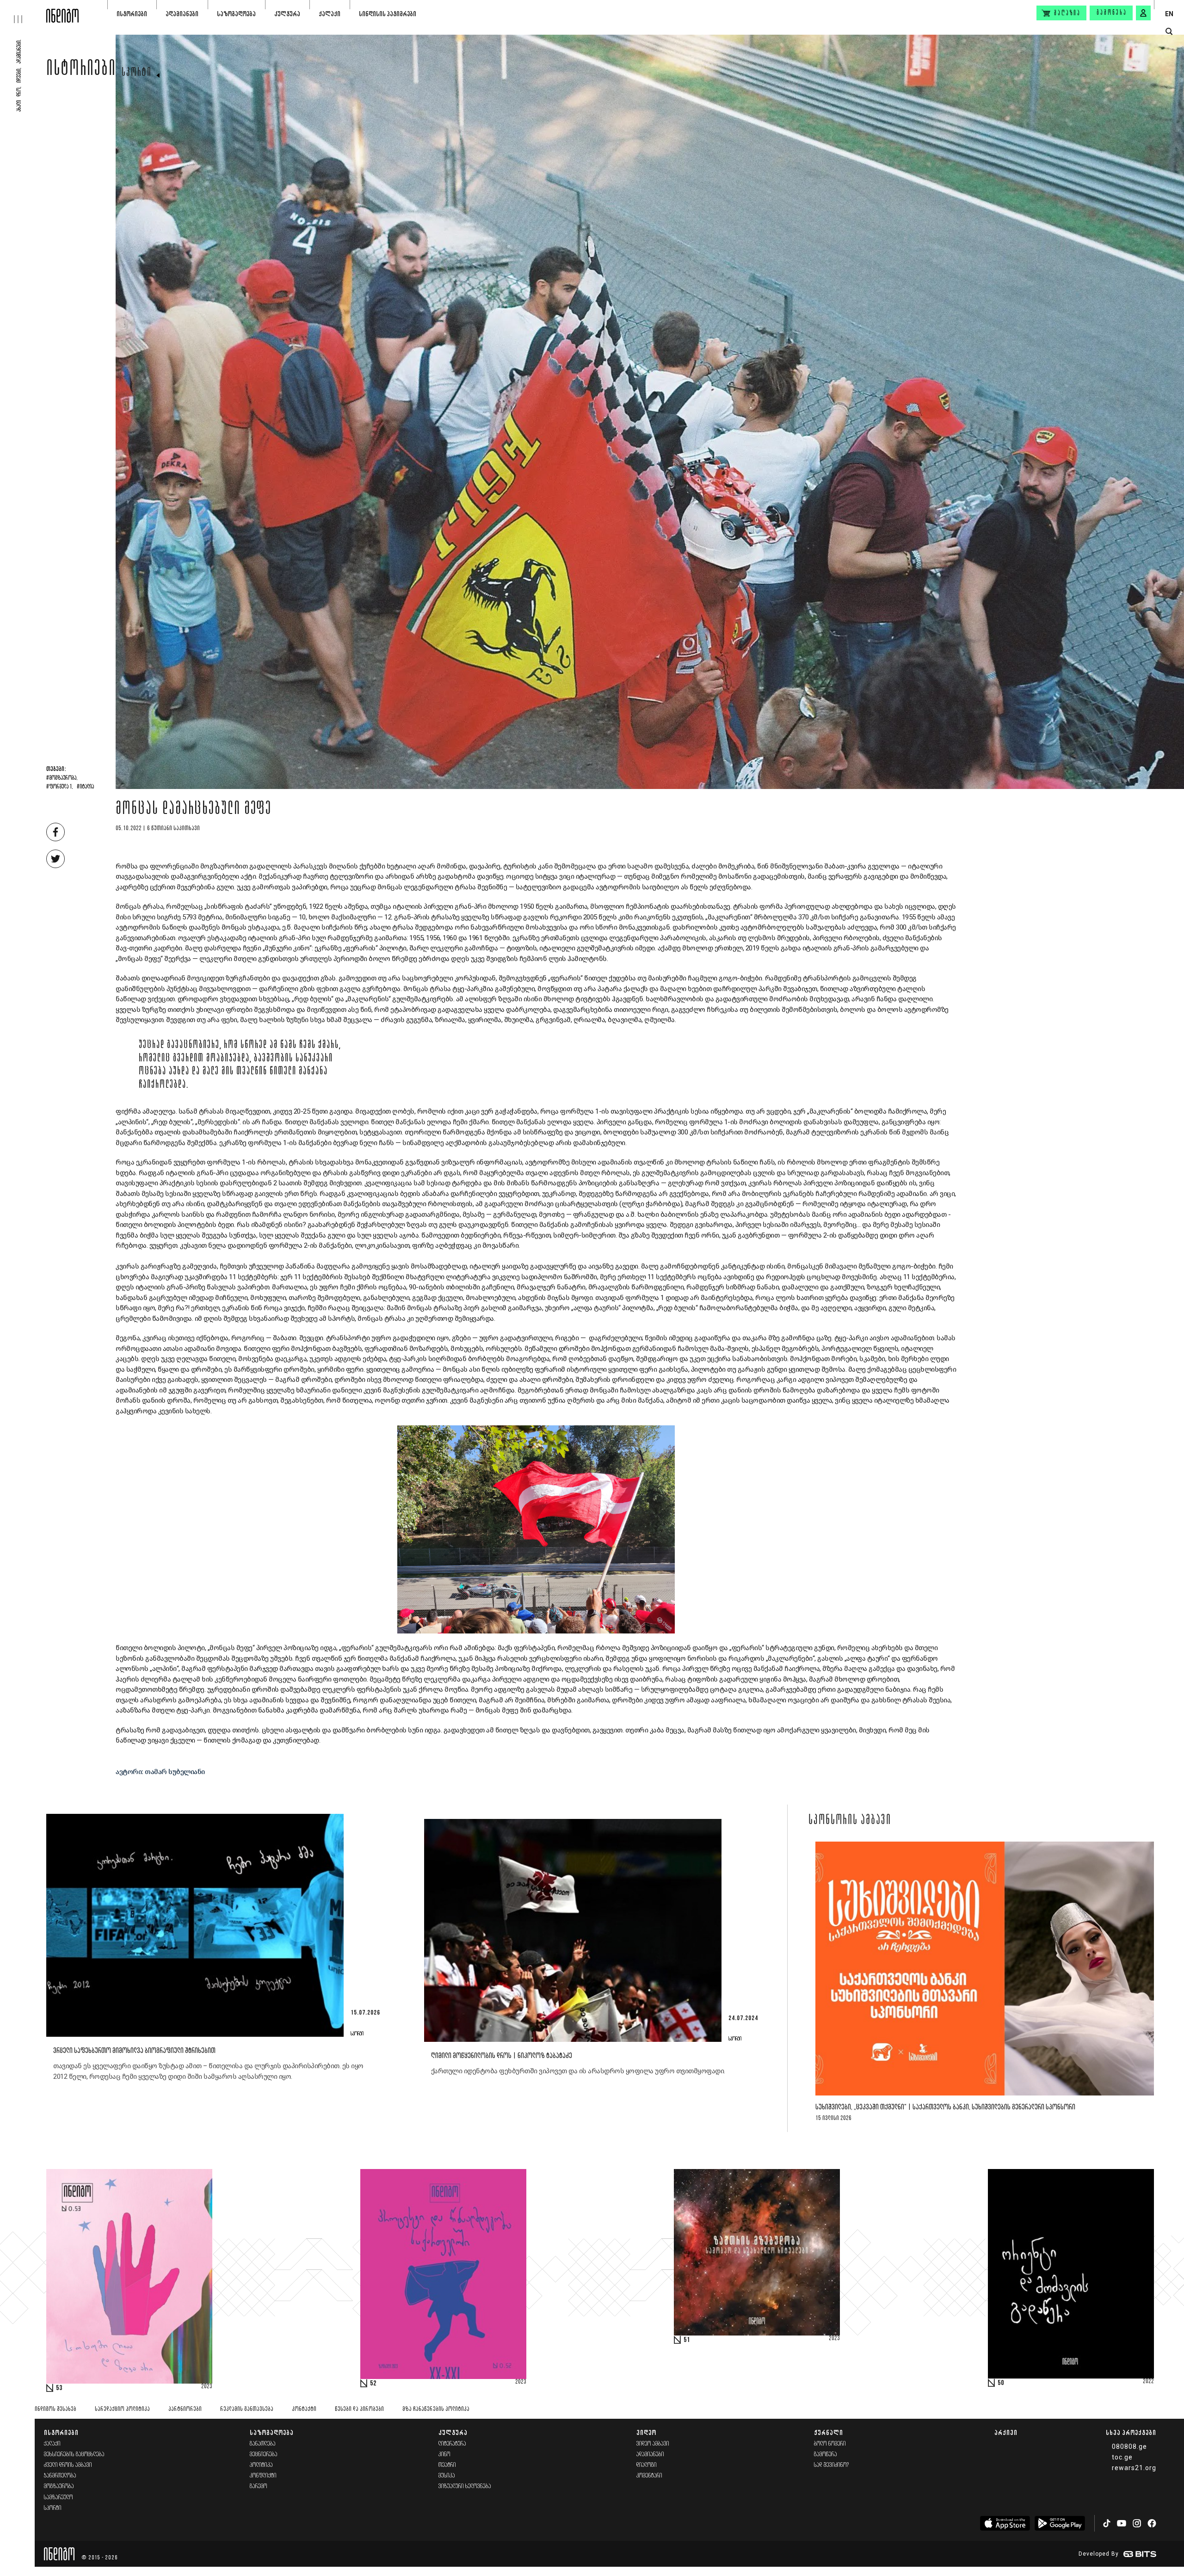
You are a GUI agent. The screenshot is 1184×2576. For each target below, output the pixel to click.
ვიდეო (646, 2432)
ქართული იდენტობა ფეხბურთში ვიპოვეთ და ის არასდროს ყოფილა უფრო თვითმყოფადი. (578, 2071)
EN (1169, 14)
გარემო (259, 2487)
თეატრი (447, 2465)
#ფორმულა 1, (60, 787)
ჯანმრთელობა (60, 2476)
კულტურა (287, 14)
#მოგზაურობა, (62, 778)
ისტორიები (132, 14)
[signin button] (1143, 13)
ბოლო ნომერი (830, 2444)
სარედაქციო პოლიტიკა (122, 2409)
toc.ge (1122, 2457)
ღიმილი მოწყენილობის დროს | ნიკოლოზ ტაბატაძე (502, 2056)
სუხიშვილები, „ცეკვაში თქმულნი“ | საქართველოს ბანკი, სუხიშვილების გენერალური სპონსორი (945, 2107)
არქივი (1006, 2432)
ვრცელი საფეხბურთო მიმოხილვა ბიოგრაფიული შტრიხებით (135, 2051)
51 (687, 2340)
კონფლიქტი (263, 2476)
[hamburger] (23, 12)
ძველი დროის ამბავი (68, 2465)
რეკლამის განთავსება (247, 2409)
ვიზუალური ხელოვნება (465, 2487)
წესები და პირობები (359, 2409)
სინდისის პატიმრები (388, 14)
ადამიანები (182, 14)
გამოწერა (1112, 13)
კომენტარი (649, 2476)
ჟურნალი (829, 2432)
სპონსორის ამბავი (850, 1821)
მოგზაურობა (59, 2487)
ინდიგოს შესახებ (55, 2409)
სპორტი (137, 73)
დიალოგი (647, 2465)
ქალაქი (330, 14)
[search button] (1169, 32)
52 (373, 2384)
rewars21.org (1134, 2468)
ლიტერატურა (452, 2444)
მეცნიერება (264, 2455)
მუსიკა (447, 2476)
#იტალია (85, 787)
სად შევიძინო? (832, 2465)
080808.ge (1129, 2447)
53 (59, 2388)
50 (1001, 2383)
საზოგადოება (236, 14)
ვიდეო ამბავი (653, 2444)
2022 (1148, 2382)
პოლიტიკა (261, 2465)
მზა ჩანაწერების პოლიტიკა (436, 2409)
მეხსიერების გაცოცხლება (74, 2455)
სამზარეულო (59, 2498)
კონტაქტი (304, 2409)
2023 (207, 2387)
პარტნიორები (185, 2409)
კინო (444, 2455)
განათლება (263, 2444)
